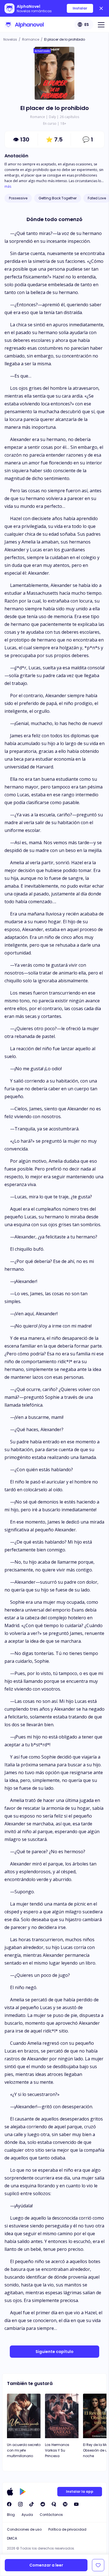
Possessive (18, 198)
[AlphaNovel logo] (24, 25)
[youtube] (76, 2504)
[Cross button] (101, 8)
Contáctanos (51, 2515)
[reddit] (43, 2504)
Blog (11, 2515)
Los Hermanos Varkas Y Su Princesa (57, 2450)
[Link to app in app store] (10, 2492)
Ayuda (27, 2515)
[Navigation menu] (101, 25)
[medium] (65, 2504)
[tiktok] (32, 2504)
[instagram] (20, 2504)
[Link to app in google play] (23, 2492)
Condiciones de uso (24, 2529)
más (8, 187)
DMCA (12, 2538)
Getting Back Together (58, 198)
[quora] (54, 2504)
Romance (31, 39)
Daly (52, 117)
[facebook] (9, 2504)
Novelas (10, 39)
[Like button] (98, 2565)
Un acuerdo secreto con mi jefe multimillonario (24, 2450)
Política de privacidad (67, 2529)
